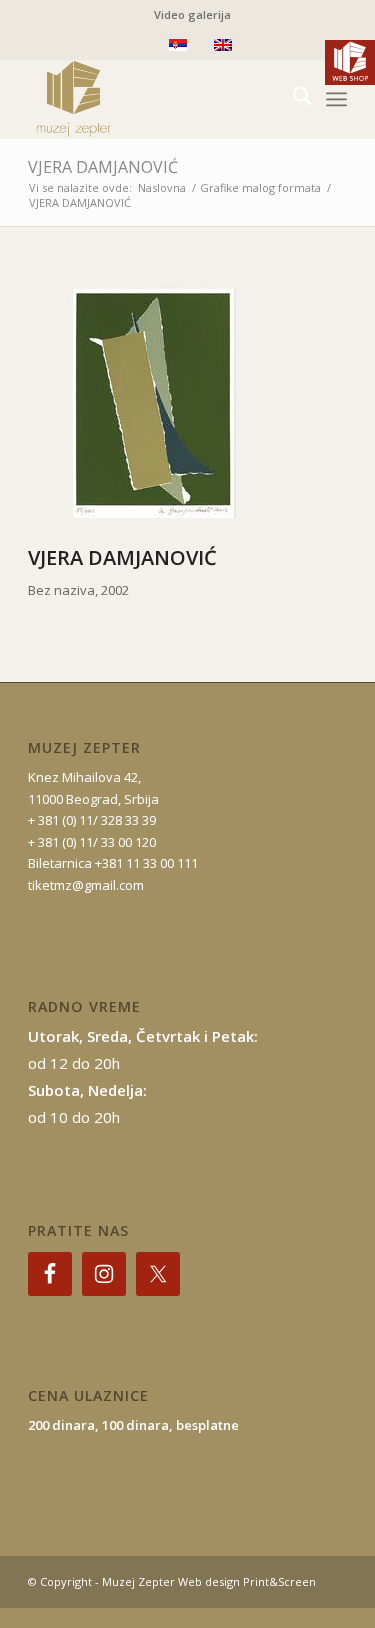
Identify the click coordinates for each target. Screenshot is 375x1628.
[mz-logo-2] (155, 99)
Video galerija (192, 14)
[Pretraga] (292, 99)
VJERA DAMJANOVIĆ (103, 167)
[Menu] (336, 99)
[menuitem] (192, 15)
